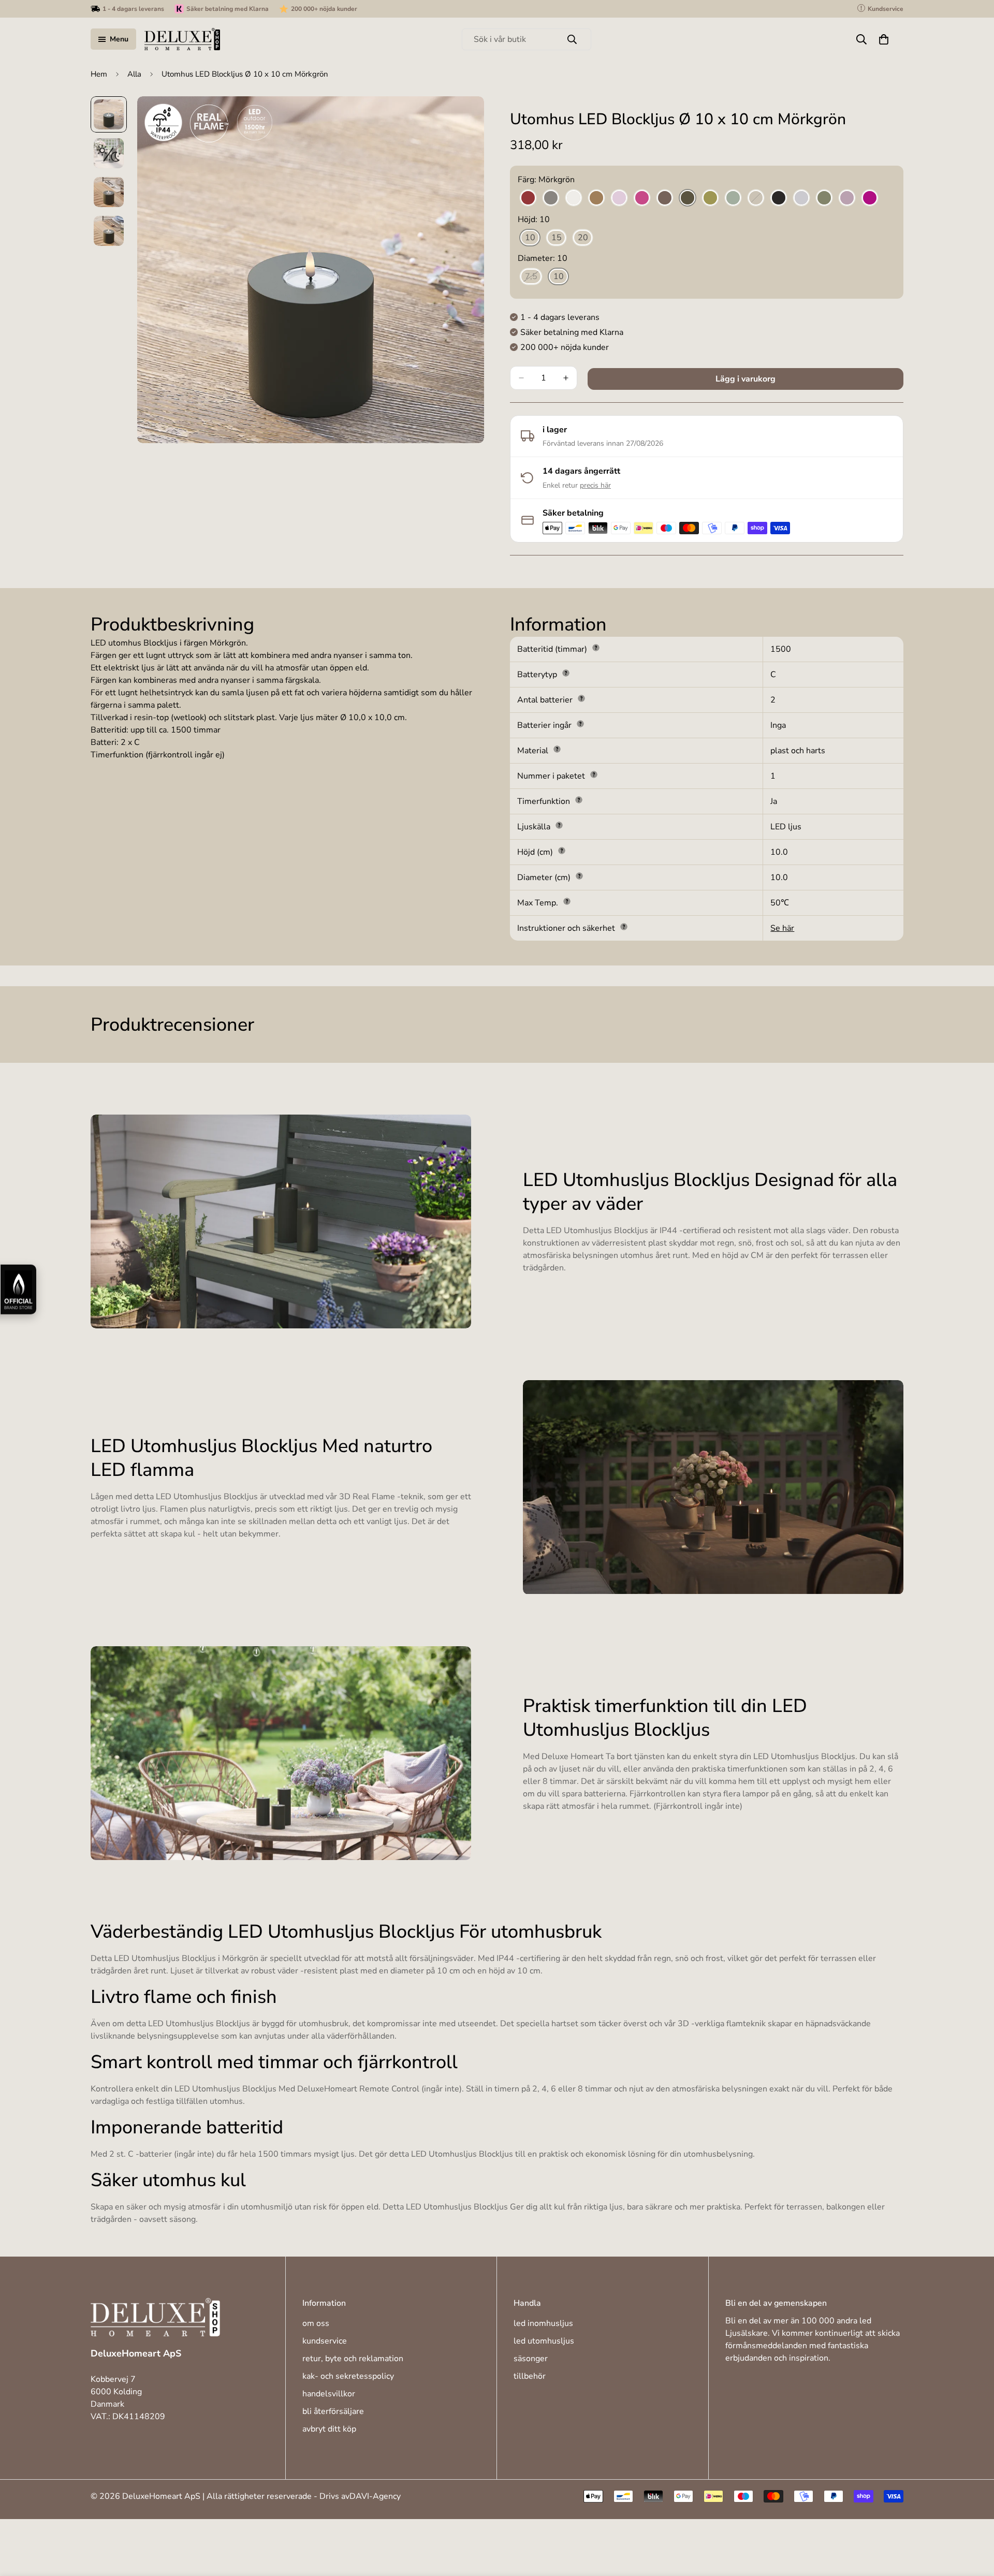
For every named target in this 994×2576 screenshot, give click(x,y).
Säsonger (531, 2359)
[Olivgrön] (710, 198)
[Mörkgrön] (688, 198)
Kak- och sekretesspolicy (348, 2376)
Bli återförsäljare (333, 2411)
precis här (595, 485)
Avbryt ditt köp (329, 2429)
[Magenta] (642, 198)
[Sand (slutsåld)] (756, 198)
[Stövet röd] (847, 198)
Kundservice (325, 2341)
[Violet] (870, 198)
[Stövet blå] (801, 198)
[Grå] (551, 198)
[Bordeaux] (528, 198)
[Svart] (779, 198)
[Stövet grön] (824, 198)
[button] (884, 39)
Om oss (316, 2323)
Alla (134, 74)
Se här (782, 928)
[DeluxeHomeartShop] (182, 39)
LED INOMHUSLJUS (543, 2323)
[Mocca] (665, 198)
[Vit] (574, 198)
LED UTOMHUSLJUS (544, 2341)
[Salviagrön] (733, 198)
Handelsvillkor (329, 2394)
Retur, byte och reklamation (353, 2359)
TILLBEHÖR (530, 2376)
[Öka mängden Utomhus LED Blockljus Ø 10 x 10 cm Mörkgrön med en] (566, 378)
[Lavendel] (619, 198)
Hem (99, 74)
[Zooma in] (462, 118)
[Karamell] (596, 198)
